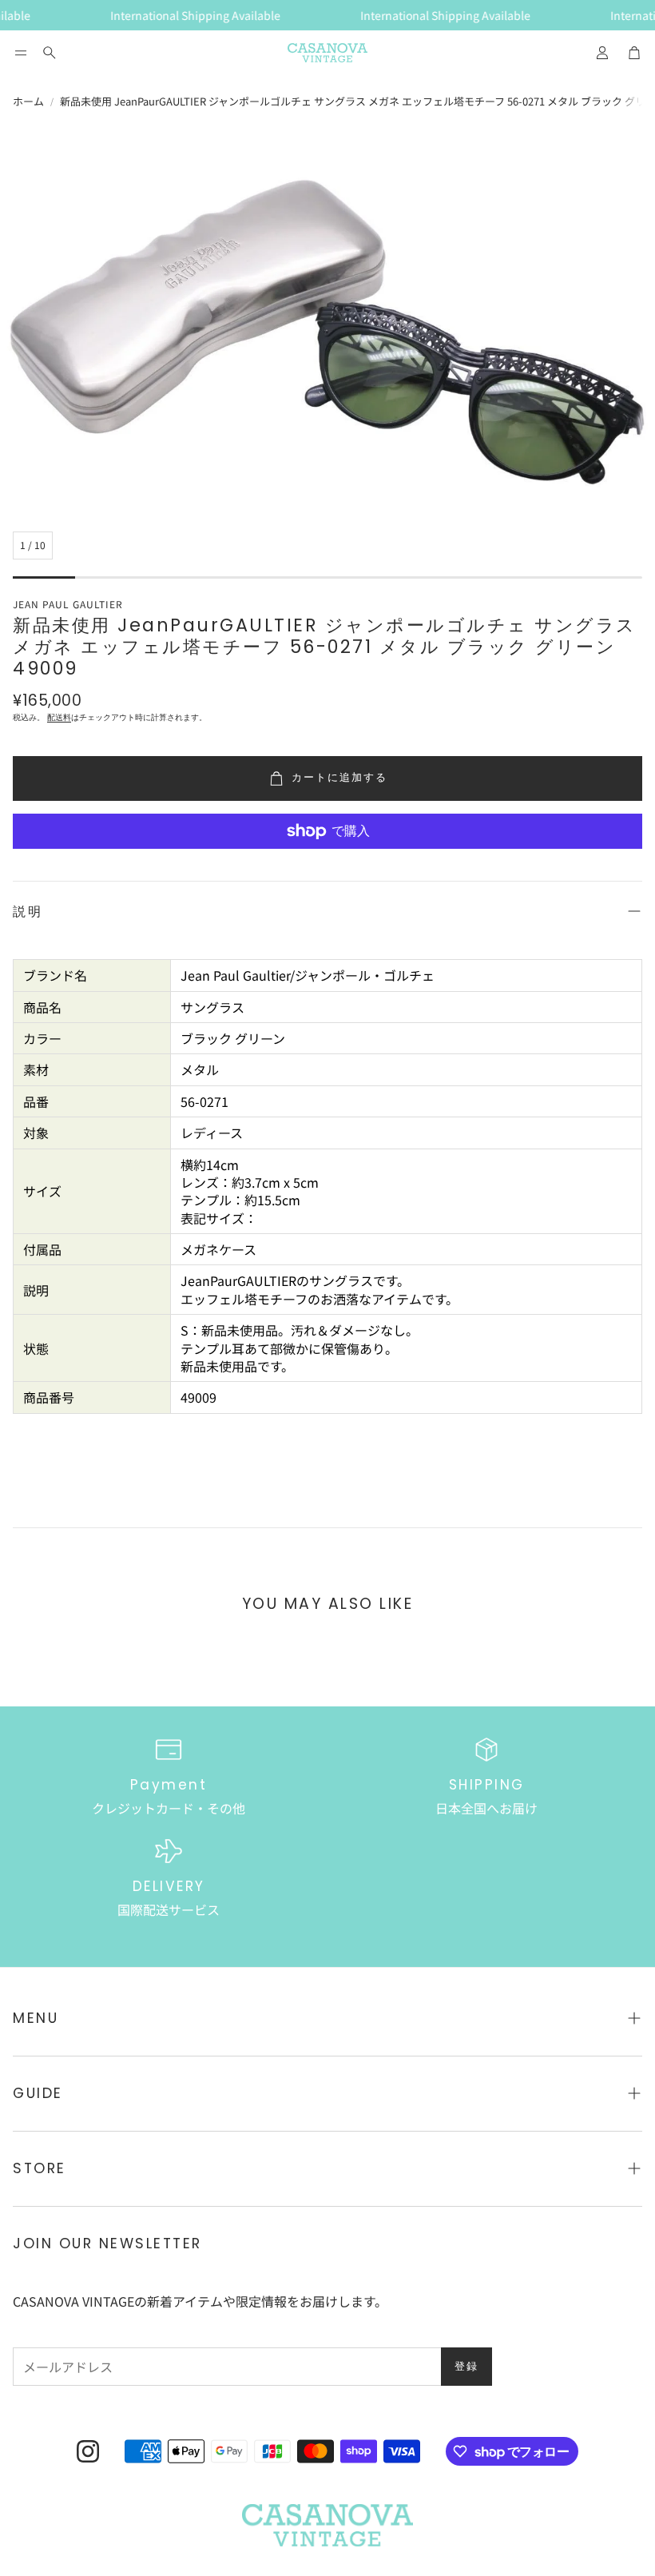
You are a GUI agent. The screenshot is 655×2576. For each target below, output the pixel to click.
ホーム (28, 102)
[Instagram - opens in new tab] (88, 2451)
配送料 (59, 717)
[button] (21, 53)
